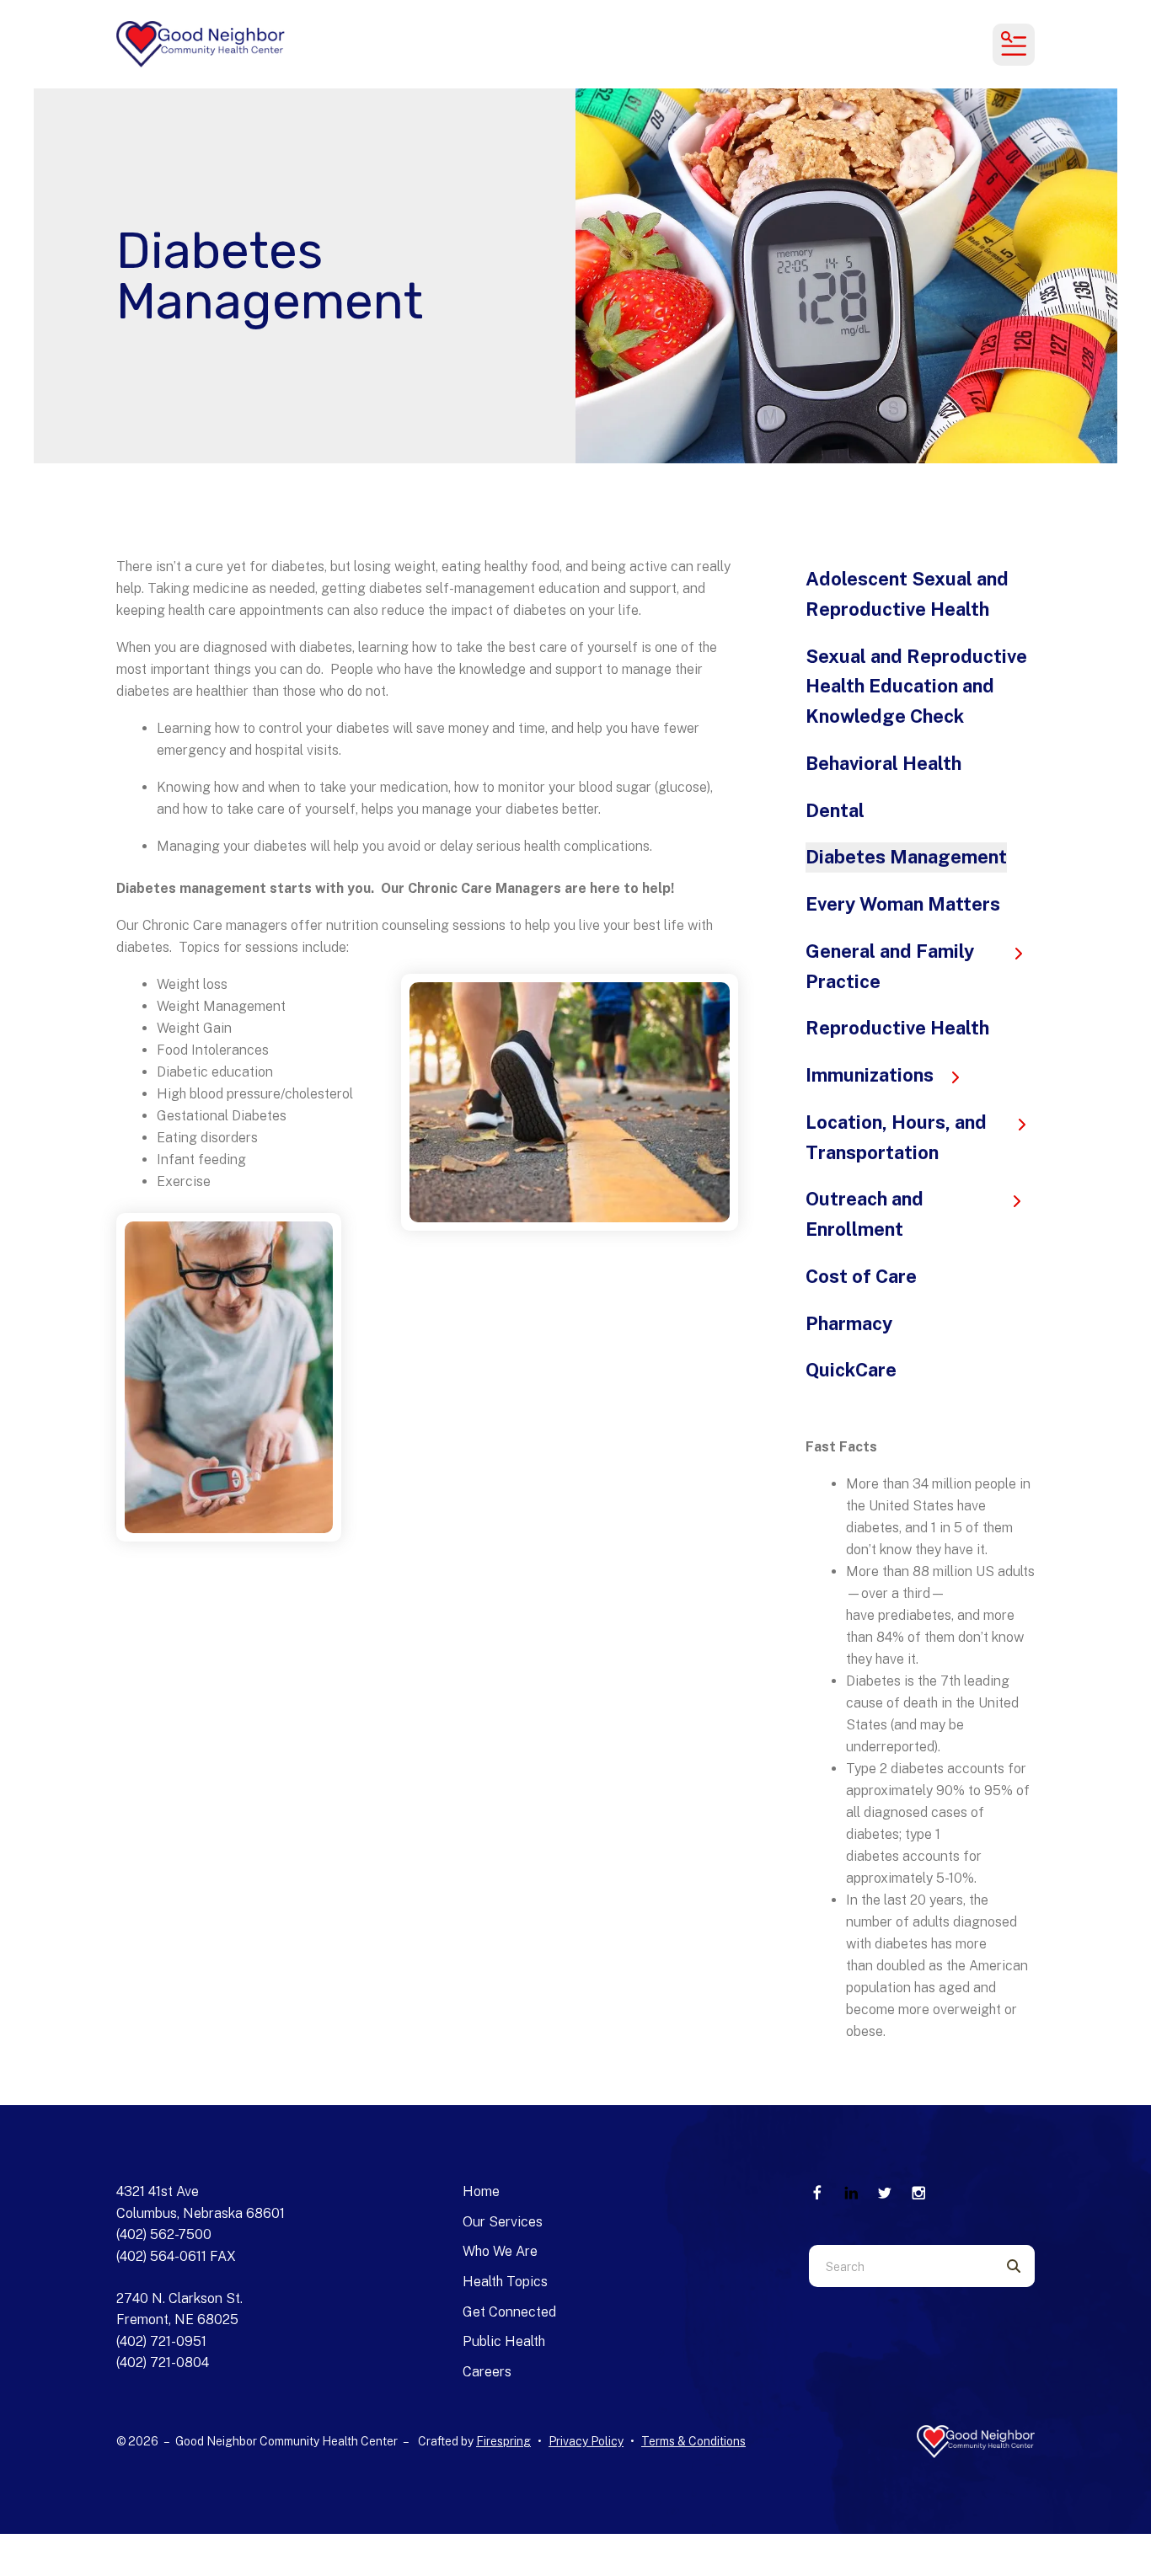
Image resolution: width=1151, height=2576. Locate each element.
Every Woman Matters (903, 904)
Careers (487, 2372)
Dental (835, 810)
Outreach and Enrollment (865, 1214)
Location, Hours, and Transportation (896, 1137)
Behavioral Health (883, 763)
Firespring (503, 2441)
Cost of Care (861, 1276)
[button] (1014, 45)
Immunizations (870, 1075)
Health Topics (505, 2282)
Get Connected (509, 2312)
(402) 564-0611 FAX (176, 2256)
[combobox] (901, 2266)
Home (481, 2191)
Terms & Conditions (693, 2441)
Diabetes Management (906, 857)
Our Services (503, 2222)
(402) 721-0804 (163, 2362)
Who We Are (500, 2251)
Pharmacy (849, 1323)
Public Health (504, 2341)
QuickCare (851, 1370)
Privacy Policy (586, 2441)
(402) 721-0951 (161, 2341)
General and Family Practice (890, 966)
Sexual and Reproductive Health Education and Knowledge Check (916, 687)
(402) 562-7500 (164, 2234)
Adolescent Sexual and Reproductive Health (907, 594)
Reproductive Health (897, 1028)
